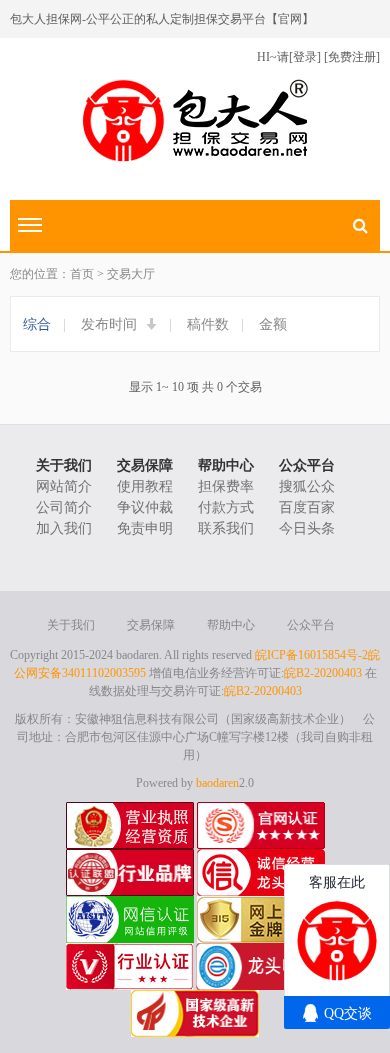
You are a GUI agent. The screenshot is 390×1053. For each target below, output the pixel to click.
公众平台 (307, 465)
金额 (273, 324)
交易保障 (145, 465)
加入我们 (64, 528)
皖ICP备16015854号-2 (311, 655)
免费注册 (352, 57)
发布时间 (111, 324)
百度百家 (307, 507)
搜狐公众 (307, 486)
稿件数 (208, 324)
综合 (37, 324)
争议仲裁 (145, 507)
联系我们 (226, 528)
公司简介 (64, 507)
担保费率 (226, 486)
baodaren (217, 783)
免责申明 (145, 528)
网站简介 (64, 486)
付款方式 (226, 507)
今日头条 (307, 528)
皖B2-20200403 (323, 673)
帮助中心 (226, 465)
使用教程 (145, 486)
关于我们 (64, 465)
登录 (305, 57)
